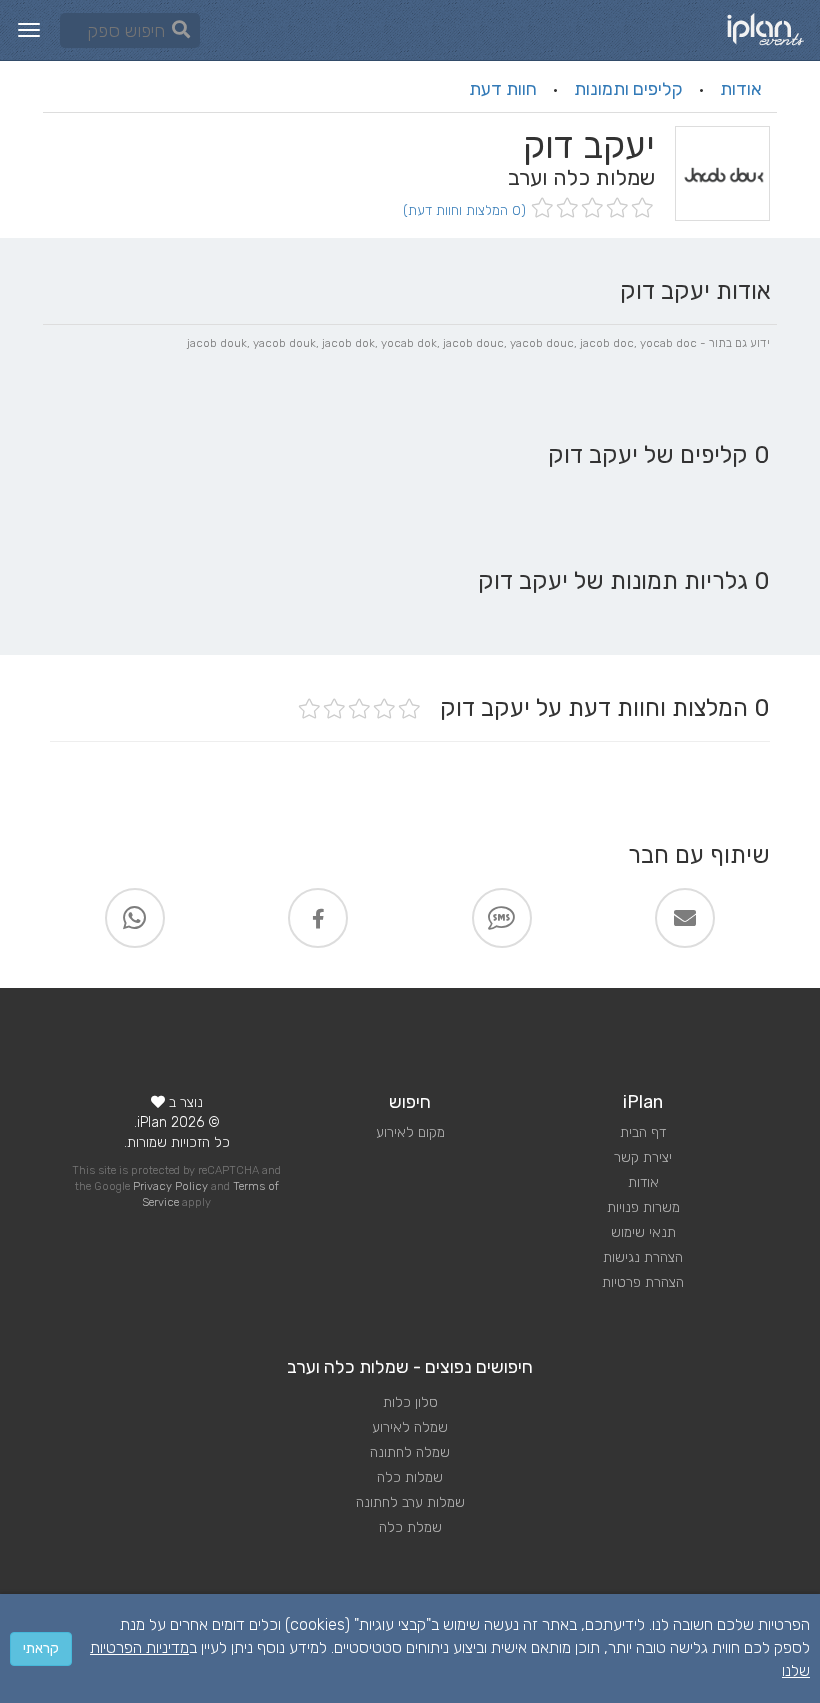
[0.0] (590, 209)
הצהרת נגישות (643, 1257)
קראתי (41, 1648)
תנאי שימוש (643, 1232)
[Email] (685, 918)
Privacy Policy (170, 1186)
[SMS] (502, 918)
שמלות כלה (410, 1477)
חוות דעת (503, 89)
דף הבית (643, 1132)
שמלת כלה (410, 1527)
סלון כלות (410, 1402)
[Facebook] (318, 918)
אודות (741, 89)
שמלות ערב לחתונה (410, 1502)
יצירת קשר (643, 1157)
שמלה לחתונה (410, 1452)
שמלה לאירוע (410, 1427)
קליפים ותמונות (628, 89)
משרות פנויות (643, 1207)
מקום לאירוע (410, 1132)
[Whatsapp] (135, 918)
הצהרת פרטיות (643, 1282)
